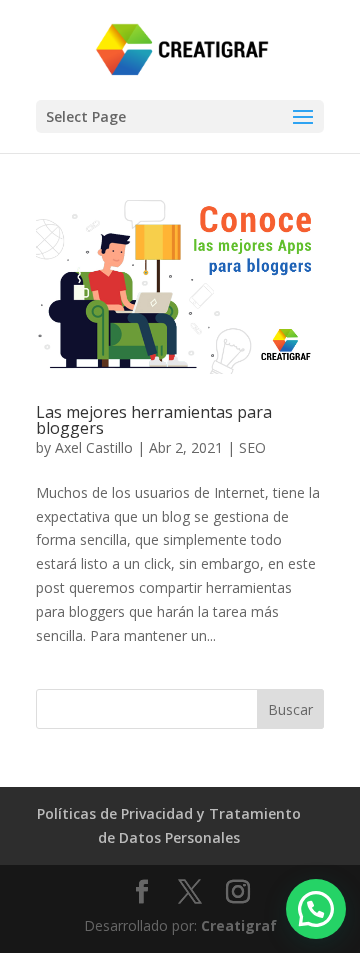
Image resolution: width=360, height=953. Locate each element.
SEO (252, 447)
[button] (316, 909)
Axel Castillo (94, 447)
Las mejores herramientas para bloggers (154, 420)
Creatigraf (239, 925)
